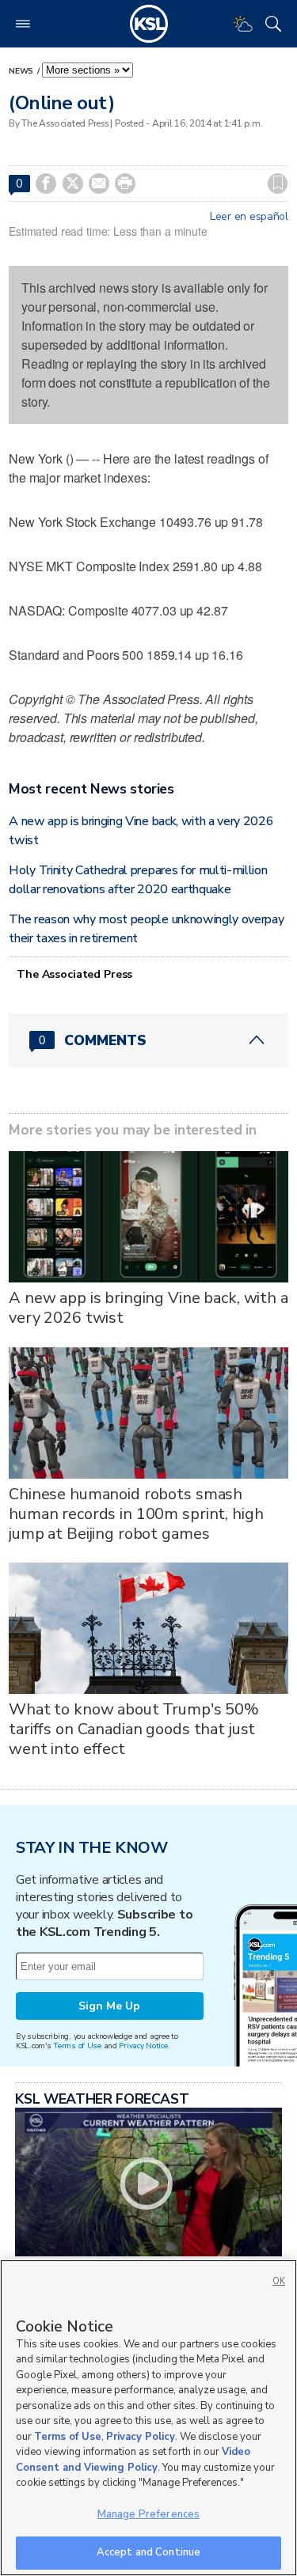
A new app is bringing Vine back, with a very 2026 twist (148, 1308)
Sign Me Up (109, 2006)
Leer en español (249, 217)
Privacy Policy (141, 2437)
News (22, 71)
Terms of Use (77, 2046)
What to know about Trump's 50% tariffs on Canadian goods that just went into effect (134, 1729)
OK (279, 2281)
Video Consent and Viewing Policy (133, 2460)
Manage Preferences (148, 2514)
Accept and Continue (148, 2552)
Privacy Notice (143, 2046)
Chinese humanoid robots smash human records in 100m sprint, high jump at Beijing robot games (136, 1514)
